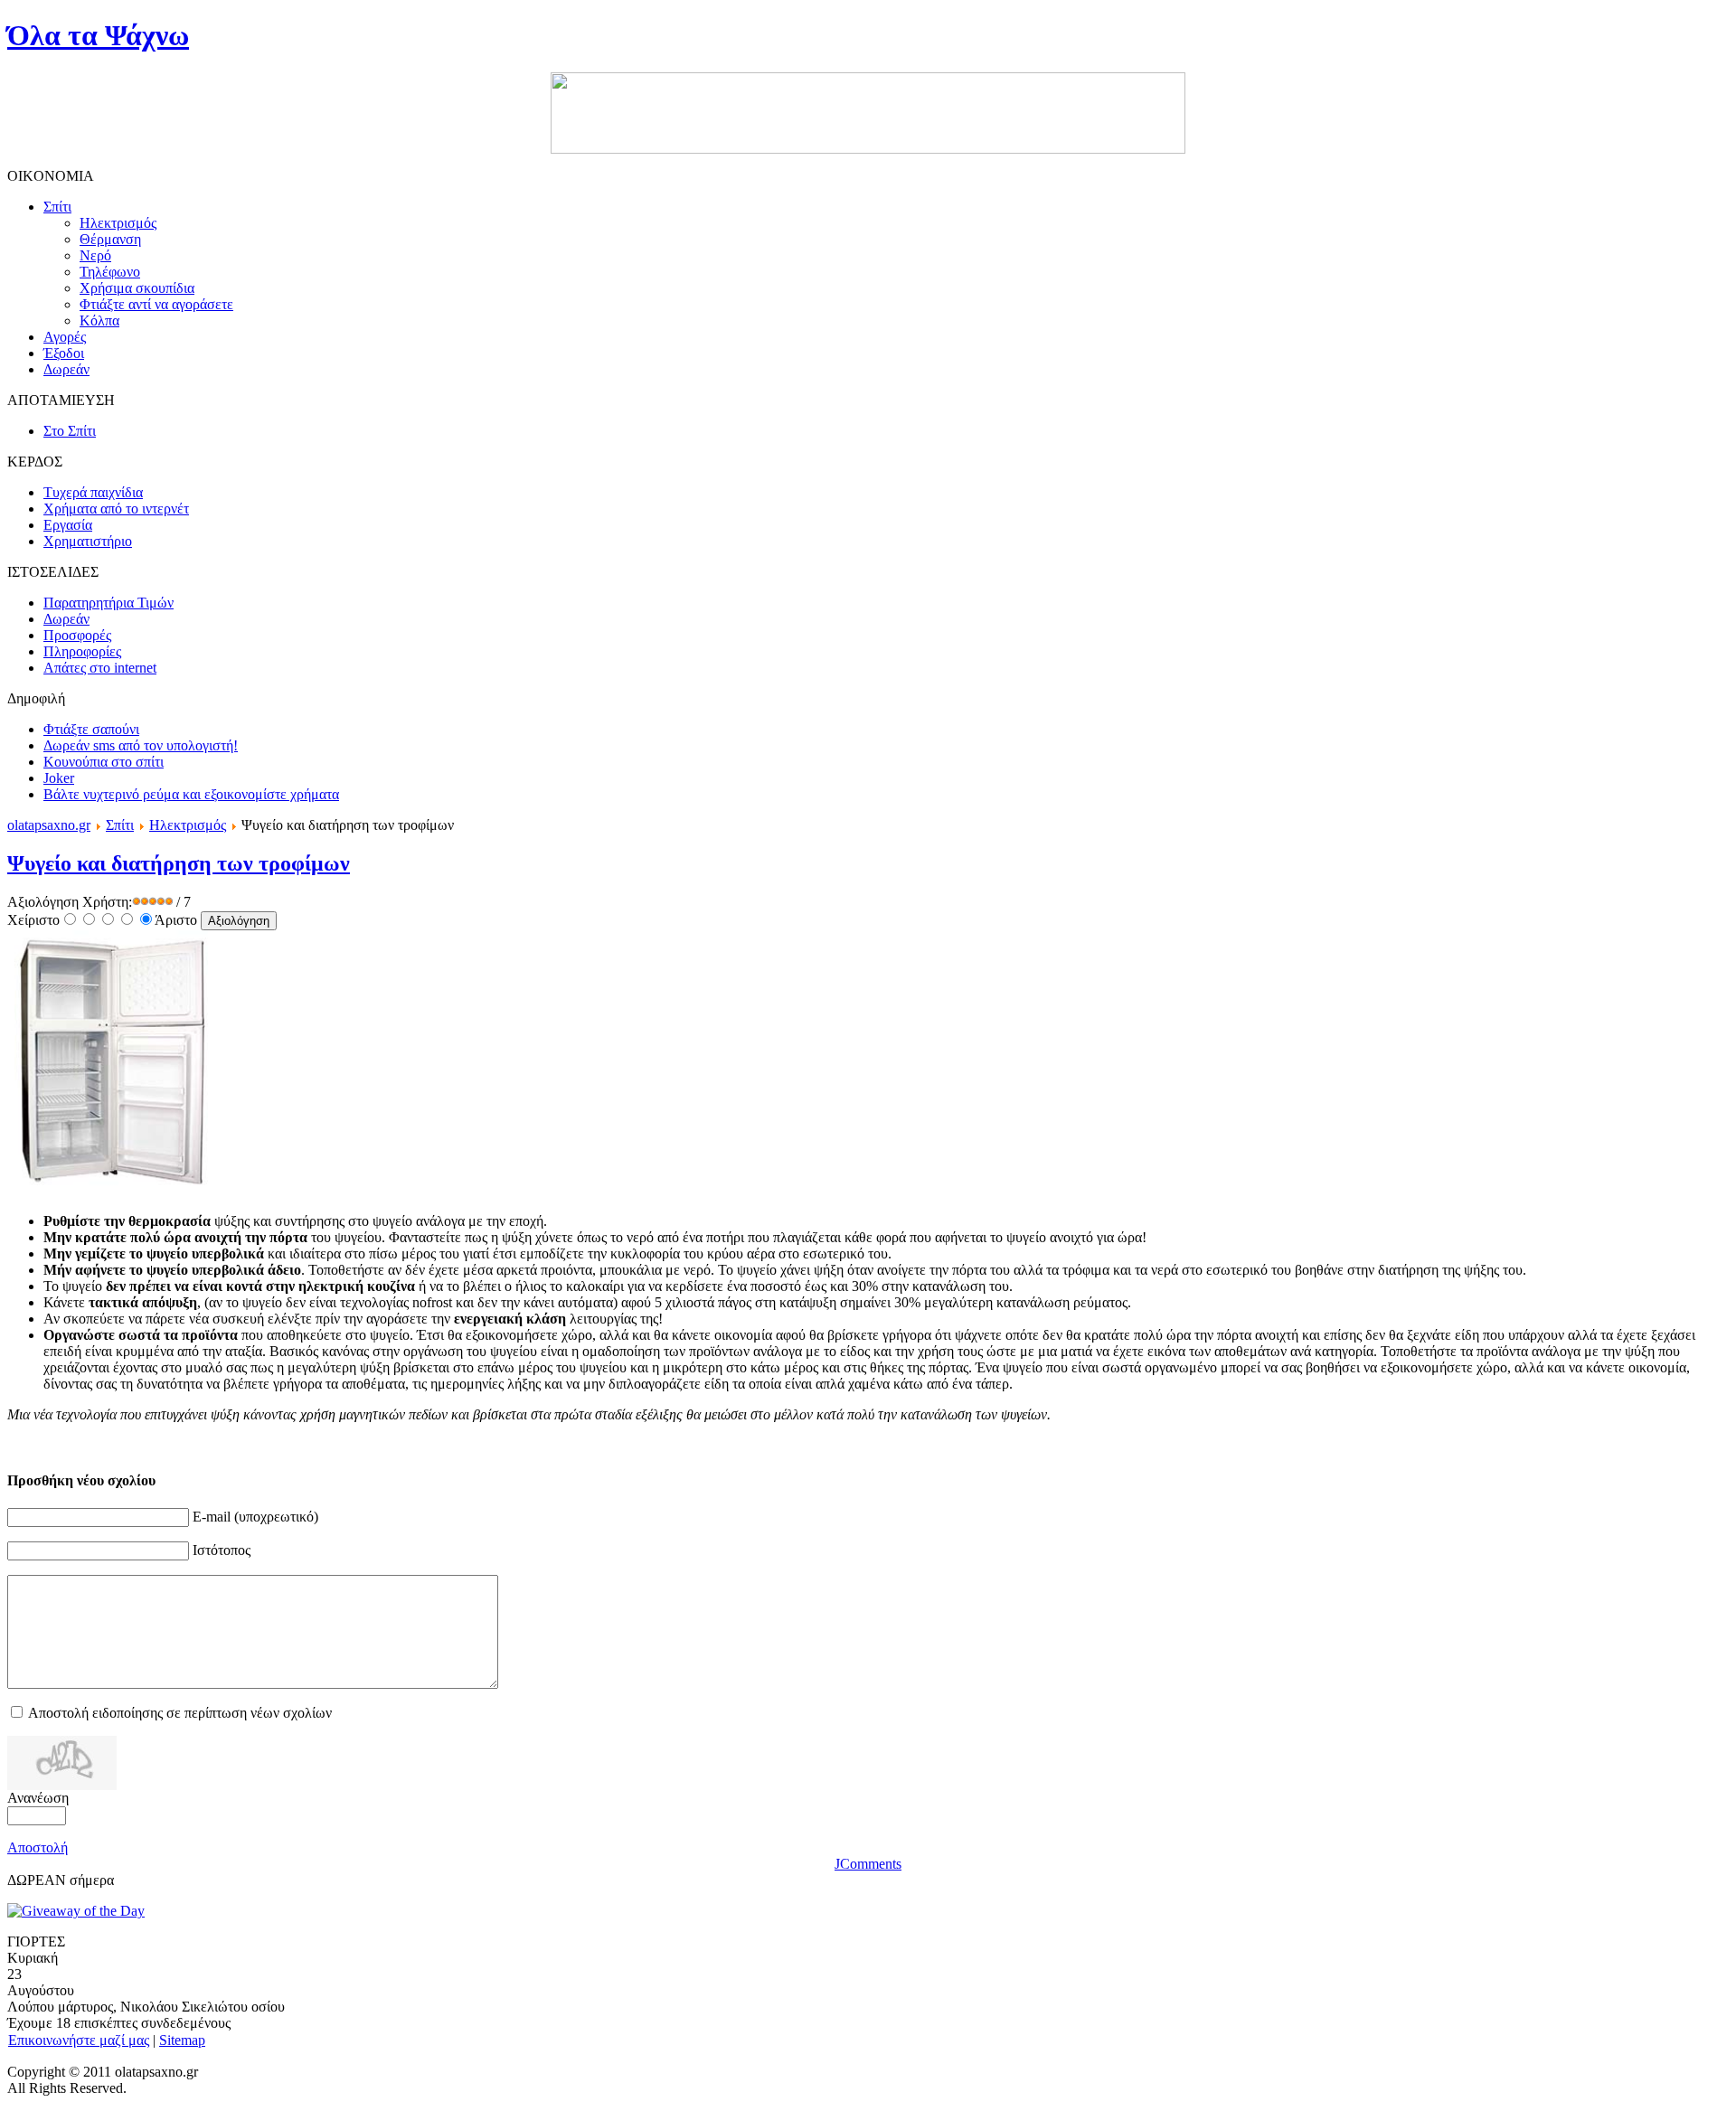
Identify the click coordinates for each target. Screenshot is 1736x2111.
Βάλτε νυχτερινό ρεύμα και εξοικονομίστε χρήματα (191, 794)
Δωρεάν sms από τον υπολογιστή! (141, 745)
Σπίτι (120, 825)
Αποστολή (38, 1847)
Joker (59, 778)
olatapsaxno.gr (49, 825)
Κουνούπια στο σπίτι (104, 762)
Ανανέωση (38, 1798)
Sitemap (182, 2040)
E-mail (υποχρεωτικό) (255, 1517)
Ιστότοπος (222, 1550)
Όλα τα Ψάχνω (98, 35)
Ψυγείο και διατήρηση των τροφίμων (179, 863)
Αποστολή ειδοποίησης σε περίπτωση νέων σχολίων (180, 1713)
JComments (868, 1864)
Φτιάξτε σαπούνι (91, 729)
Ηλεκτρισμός (188, 825)
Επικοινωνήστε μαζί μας (79, 2040)
